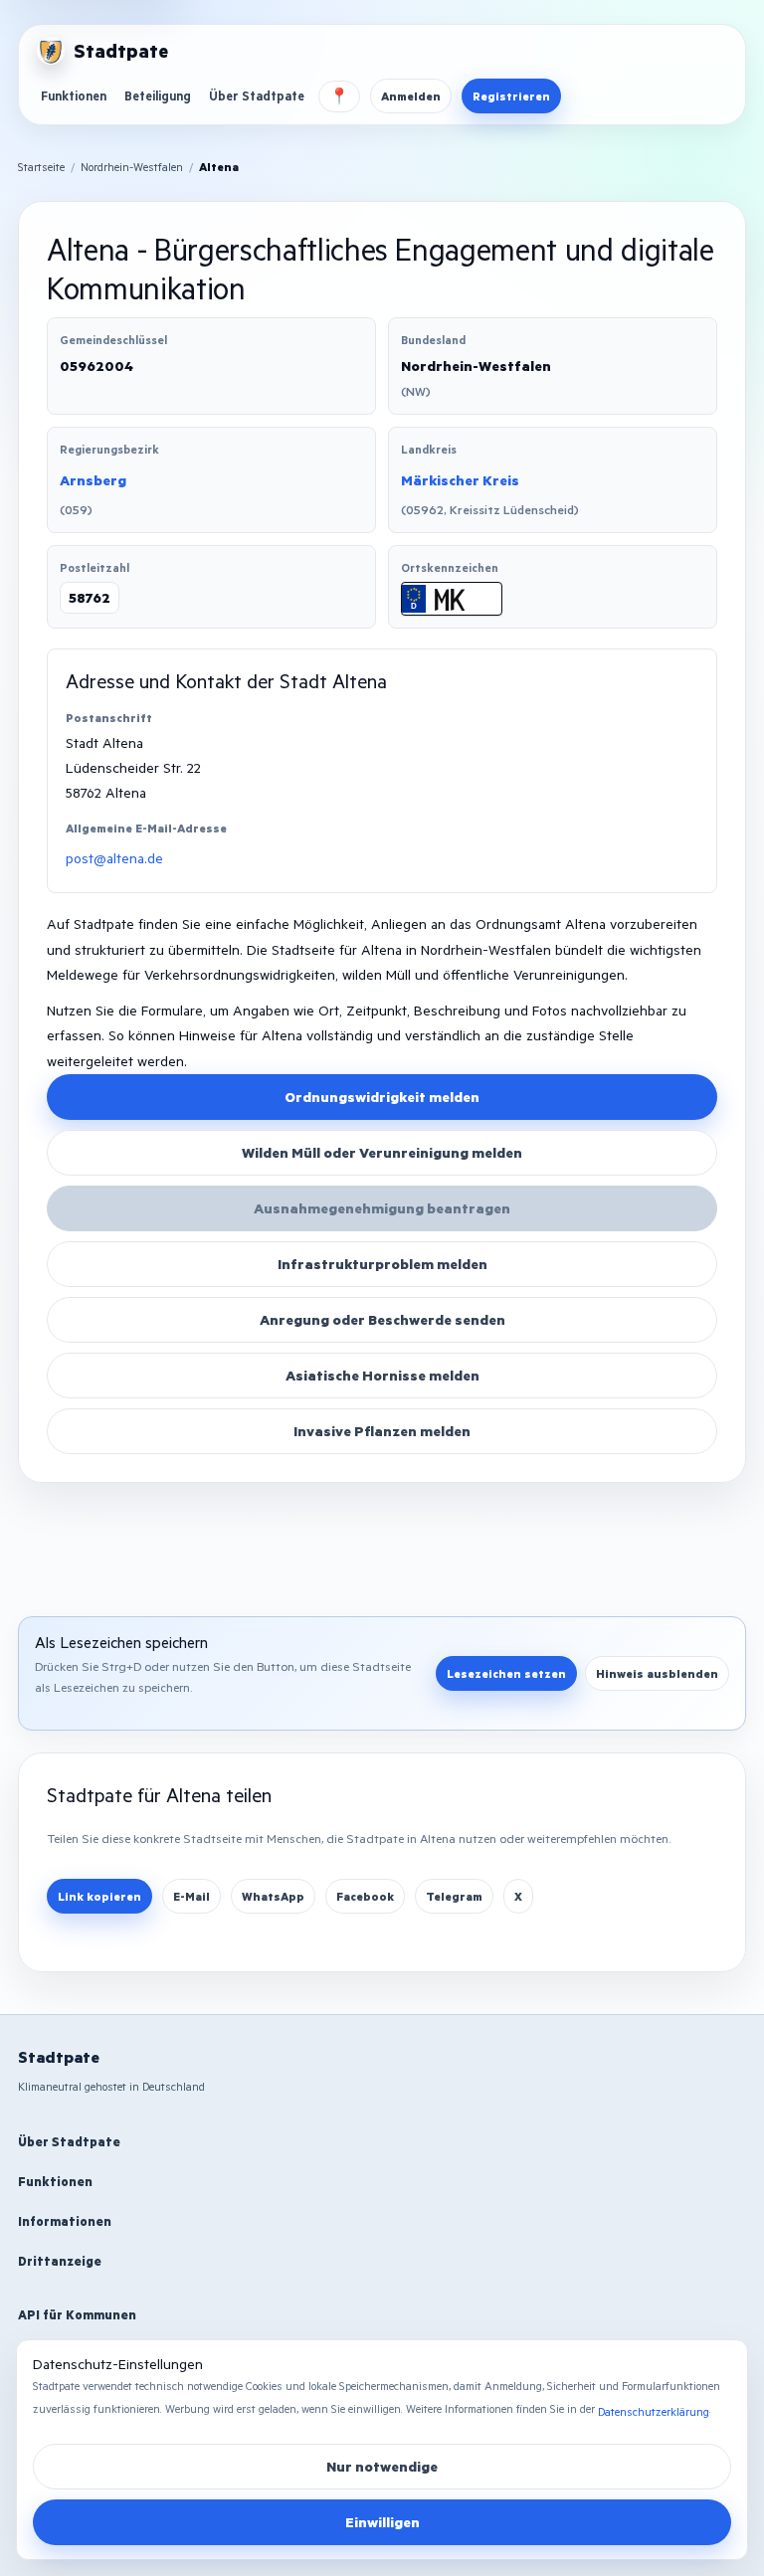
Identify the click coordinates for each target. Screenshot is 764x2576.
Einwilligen (382, 2522)
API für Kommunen (77, 2314)
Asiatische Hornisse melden (382, 1375)
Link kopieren (99, 1896)
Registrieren (511, 96)
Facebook (365, 1896)
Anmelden (411, 96)
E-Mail (191, 1896)
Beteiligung (158, 95)
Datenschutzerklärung (654, 2411)
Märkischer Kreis (460, 480)
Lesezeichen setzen (506, 1673)
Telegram (454, 1896)
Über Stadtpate (257, 95)
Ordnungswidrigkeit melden (382, 1097)
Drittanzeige (60, 2261)
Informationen (65, 2221)
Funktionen (74, 95)
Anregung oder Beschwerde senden (382, 1319)
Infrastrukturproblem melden (382, 1264)
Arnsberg (93, 480)
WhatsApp (273, 1896)
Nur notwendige (382, 2466)
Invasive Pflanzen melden (382, 1431)
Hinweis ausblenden (657, 1673)
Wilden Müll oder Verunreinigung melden (382, 1152)
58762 (90, 597)
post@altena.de (114, 858)
